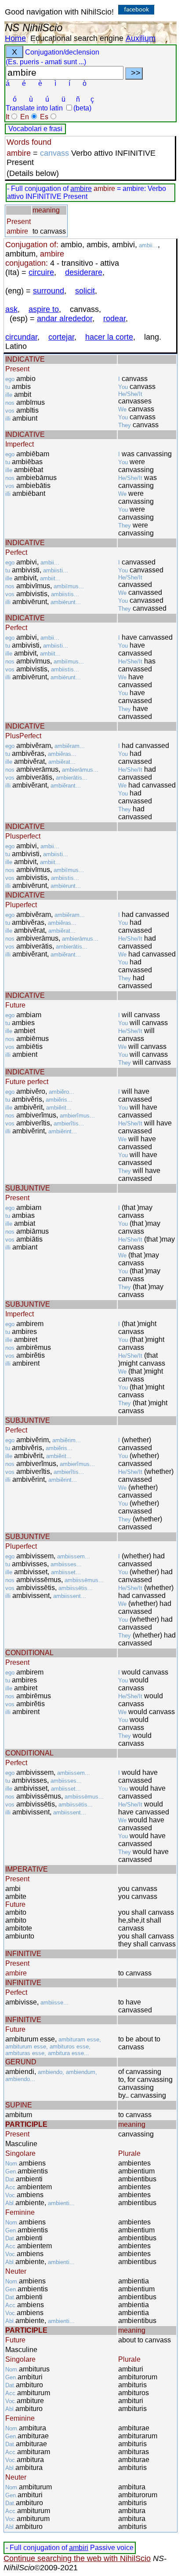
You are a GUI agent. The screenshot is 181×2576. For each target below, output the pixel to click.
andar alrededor (65, 319)
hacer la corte (109, 337)
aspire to (44, 309)
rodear (114, 319)
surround (49, 291)
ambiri (79, 2548)
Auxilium (141, 38)
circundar (21, 337)
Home (15, 38)
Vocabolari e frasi (35, 129)
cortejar (61, 337)
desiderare (84, 272)
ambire (81, 189)
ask (11, 309)
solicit (85, 291)
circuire (41, 272)
